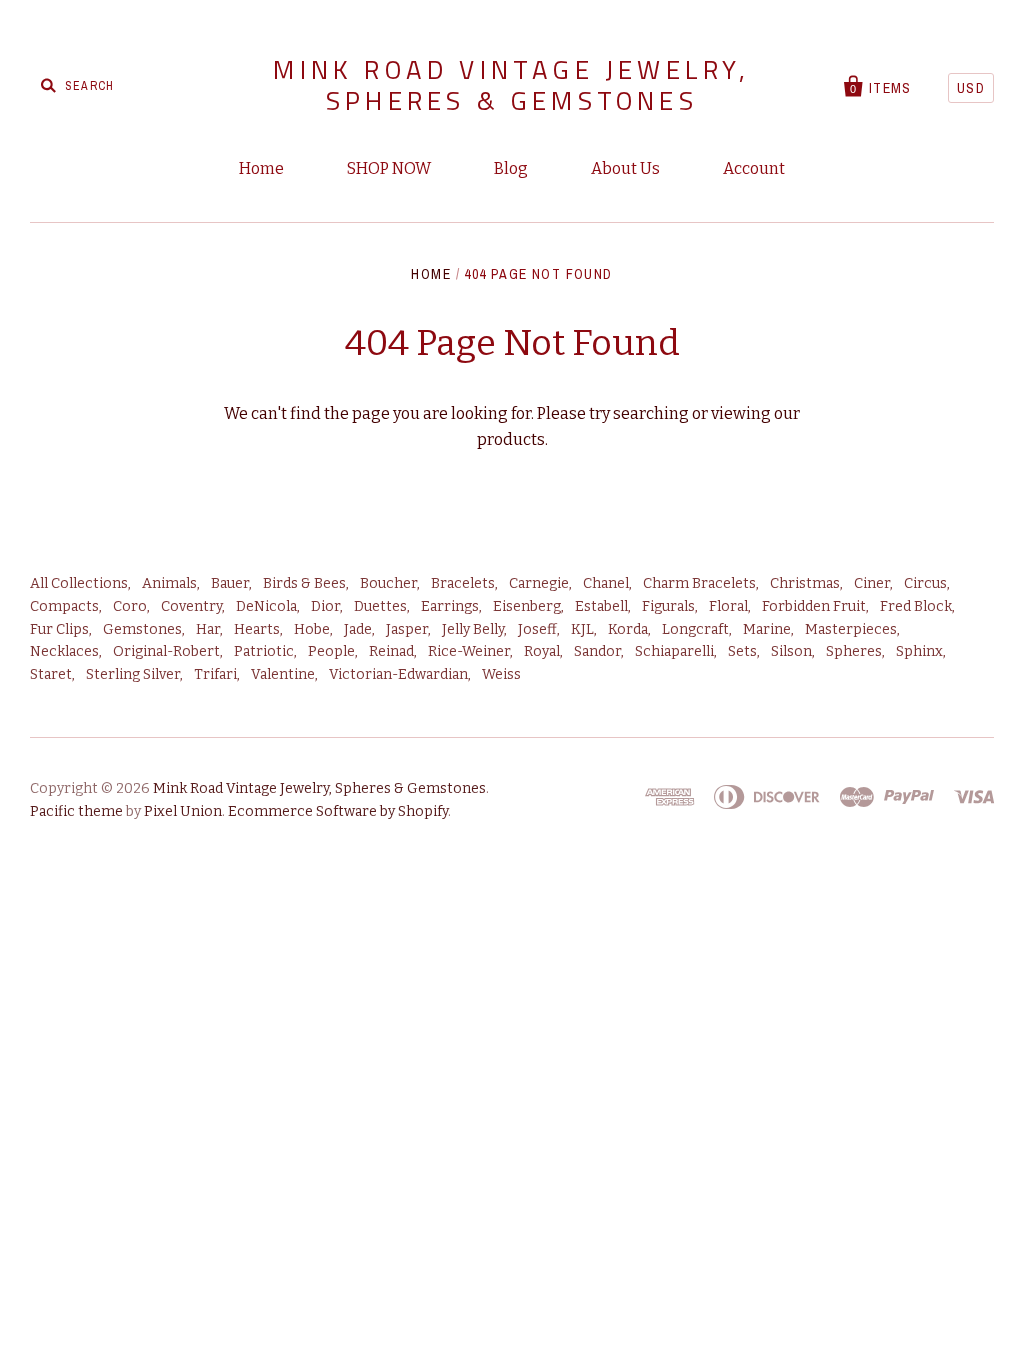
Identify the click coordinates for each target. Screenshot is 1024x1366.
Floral (728, 606)
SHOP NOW (389, 168)
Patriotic (264, 651)
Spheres (854, 651)
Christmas (805, 583)
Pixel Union (183, 811)
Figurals (668, 606)
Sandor (597, 651)
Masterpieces (851, 629)
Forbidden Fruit (814, 606)
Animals (169, 583)
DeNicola (266, 606)
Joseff (537, 629)
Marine (767, 629)
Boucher (388, 583)
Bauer (230, 583)
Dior (325, 606)
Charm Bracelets (699, 583)
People (331, 651)
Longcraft (695, 629)
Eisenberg (527, 606)
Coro (130, 606)
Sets (742, 651)
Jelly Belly (473, 629)
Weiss (501, 674)
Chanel (606, 583)
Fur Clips (59, 629)
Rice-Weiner (469, 651)
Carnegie (539, 583)
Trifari (215, 674)
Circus (925, 583)
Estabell (601, 606)
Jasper (407, 629)
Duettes (380, 606)
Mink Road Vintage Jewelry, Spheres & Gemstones (511, 85)
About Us (625, 168)
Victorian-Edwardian (398, 674)
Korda (628, 629)
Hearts (257, 629)
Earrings (450, 606)
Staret (51, 674)
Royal (542, 651)
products (511, 439)
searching (651, 413)
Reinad (391, 651)
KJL (582, 629)
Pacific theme (76, 811)
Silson (791, 651)
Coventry (191, 606)
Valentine (283, 674)
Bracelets (463, 583)
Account (754, 168)
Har (208, 629)
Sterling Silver (133, 674)
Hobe (312, 629)
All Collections (79, 583)
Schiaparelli (674, 651)
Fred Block (916, 606)
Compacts (64, 606)
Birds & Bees (304, 583)
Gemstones (142, 629)
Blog (511, 168)
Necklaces (64, 651)
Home (261, 168)
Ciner (872, 583)
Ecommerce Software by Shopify (338, 811)
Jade (358, 629)
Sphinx (919, 651)
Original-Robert (166, 651)
